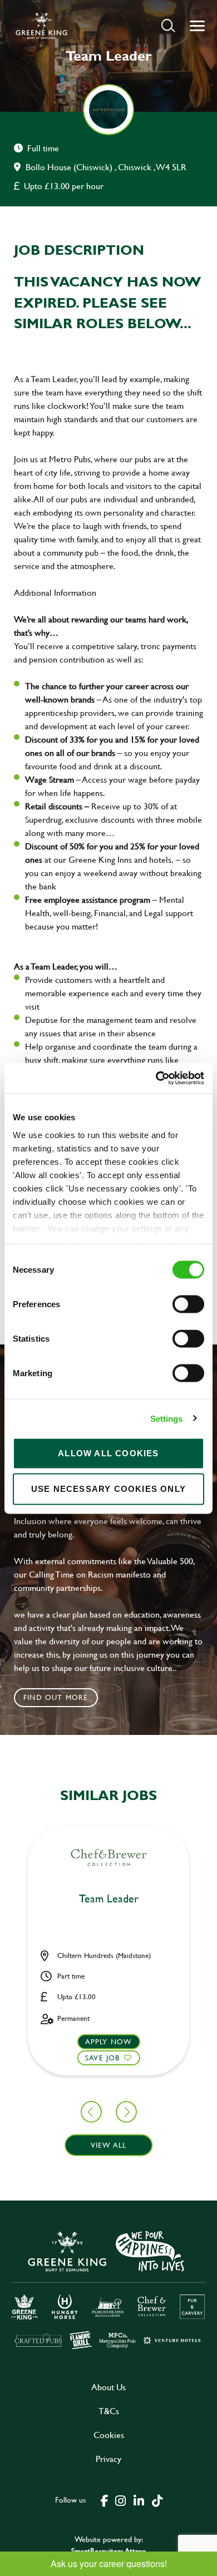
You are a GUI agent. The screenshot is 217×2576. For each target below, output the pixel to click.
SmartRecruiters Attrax (108, 2551)
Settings (167, 1418)
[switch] (188, 1304)
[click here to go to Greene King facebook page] (105, 2500)
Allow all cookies (108, 1453)
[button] (168, 25)
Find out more (56, 1697)
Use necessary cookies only (108, 1489)
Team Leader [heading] (109, 1899)
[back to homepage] (41, 26)
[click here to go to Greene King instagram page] (120, 2500)
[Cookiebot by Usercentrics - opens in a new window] (156, 1078)
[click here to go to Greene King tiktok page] (157, 2500)
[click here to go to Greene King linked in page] (139, 2500)
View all (109, 2145)
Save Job (103, 2058)
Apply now (109, 2041)
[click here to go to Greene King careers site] (108, 2289)
